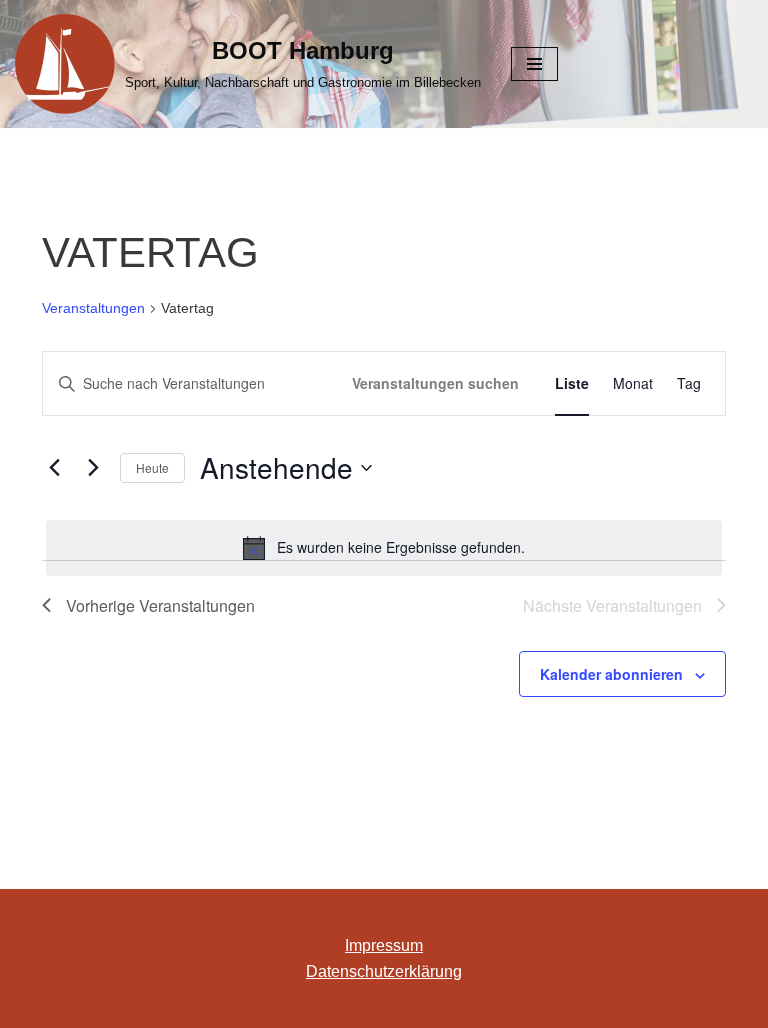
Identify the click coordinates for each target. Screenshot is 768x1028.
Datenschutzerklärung (384, 971)
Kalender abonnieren (611, 674)
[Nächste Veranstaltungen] (93, 468)
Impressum (384, 945)
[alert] (384, 548)
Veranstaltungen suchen (435, 383)
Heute (152, 467)
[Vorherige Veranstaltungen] (54, 468)
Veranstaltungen (93, 308)
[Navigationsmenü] (534, 64)
